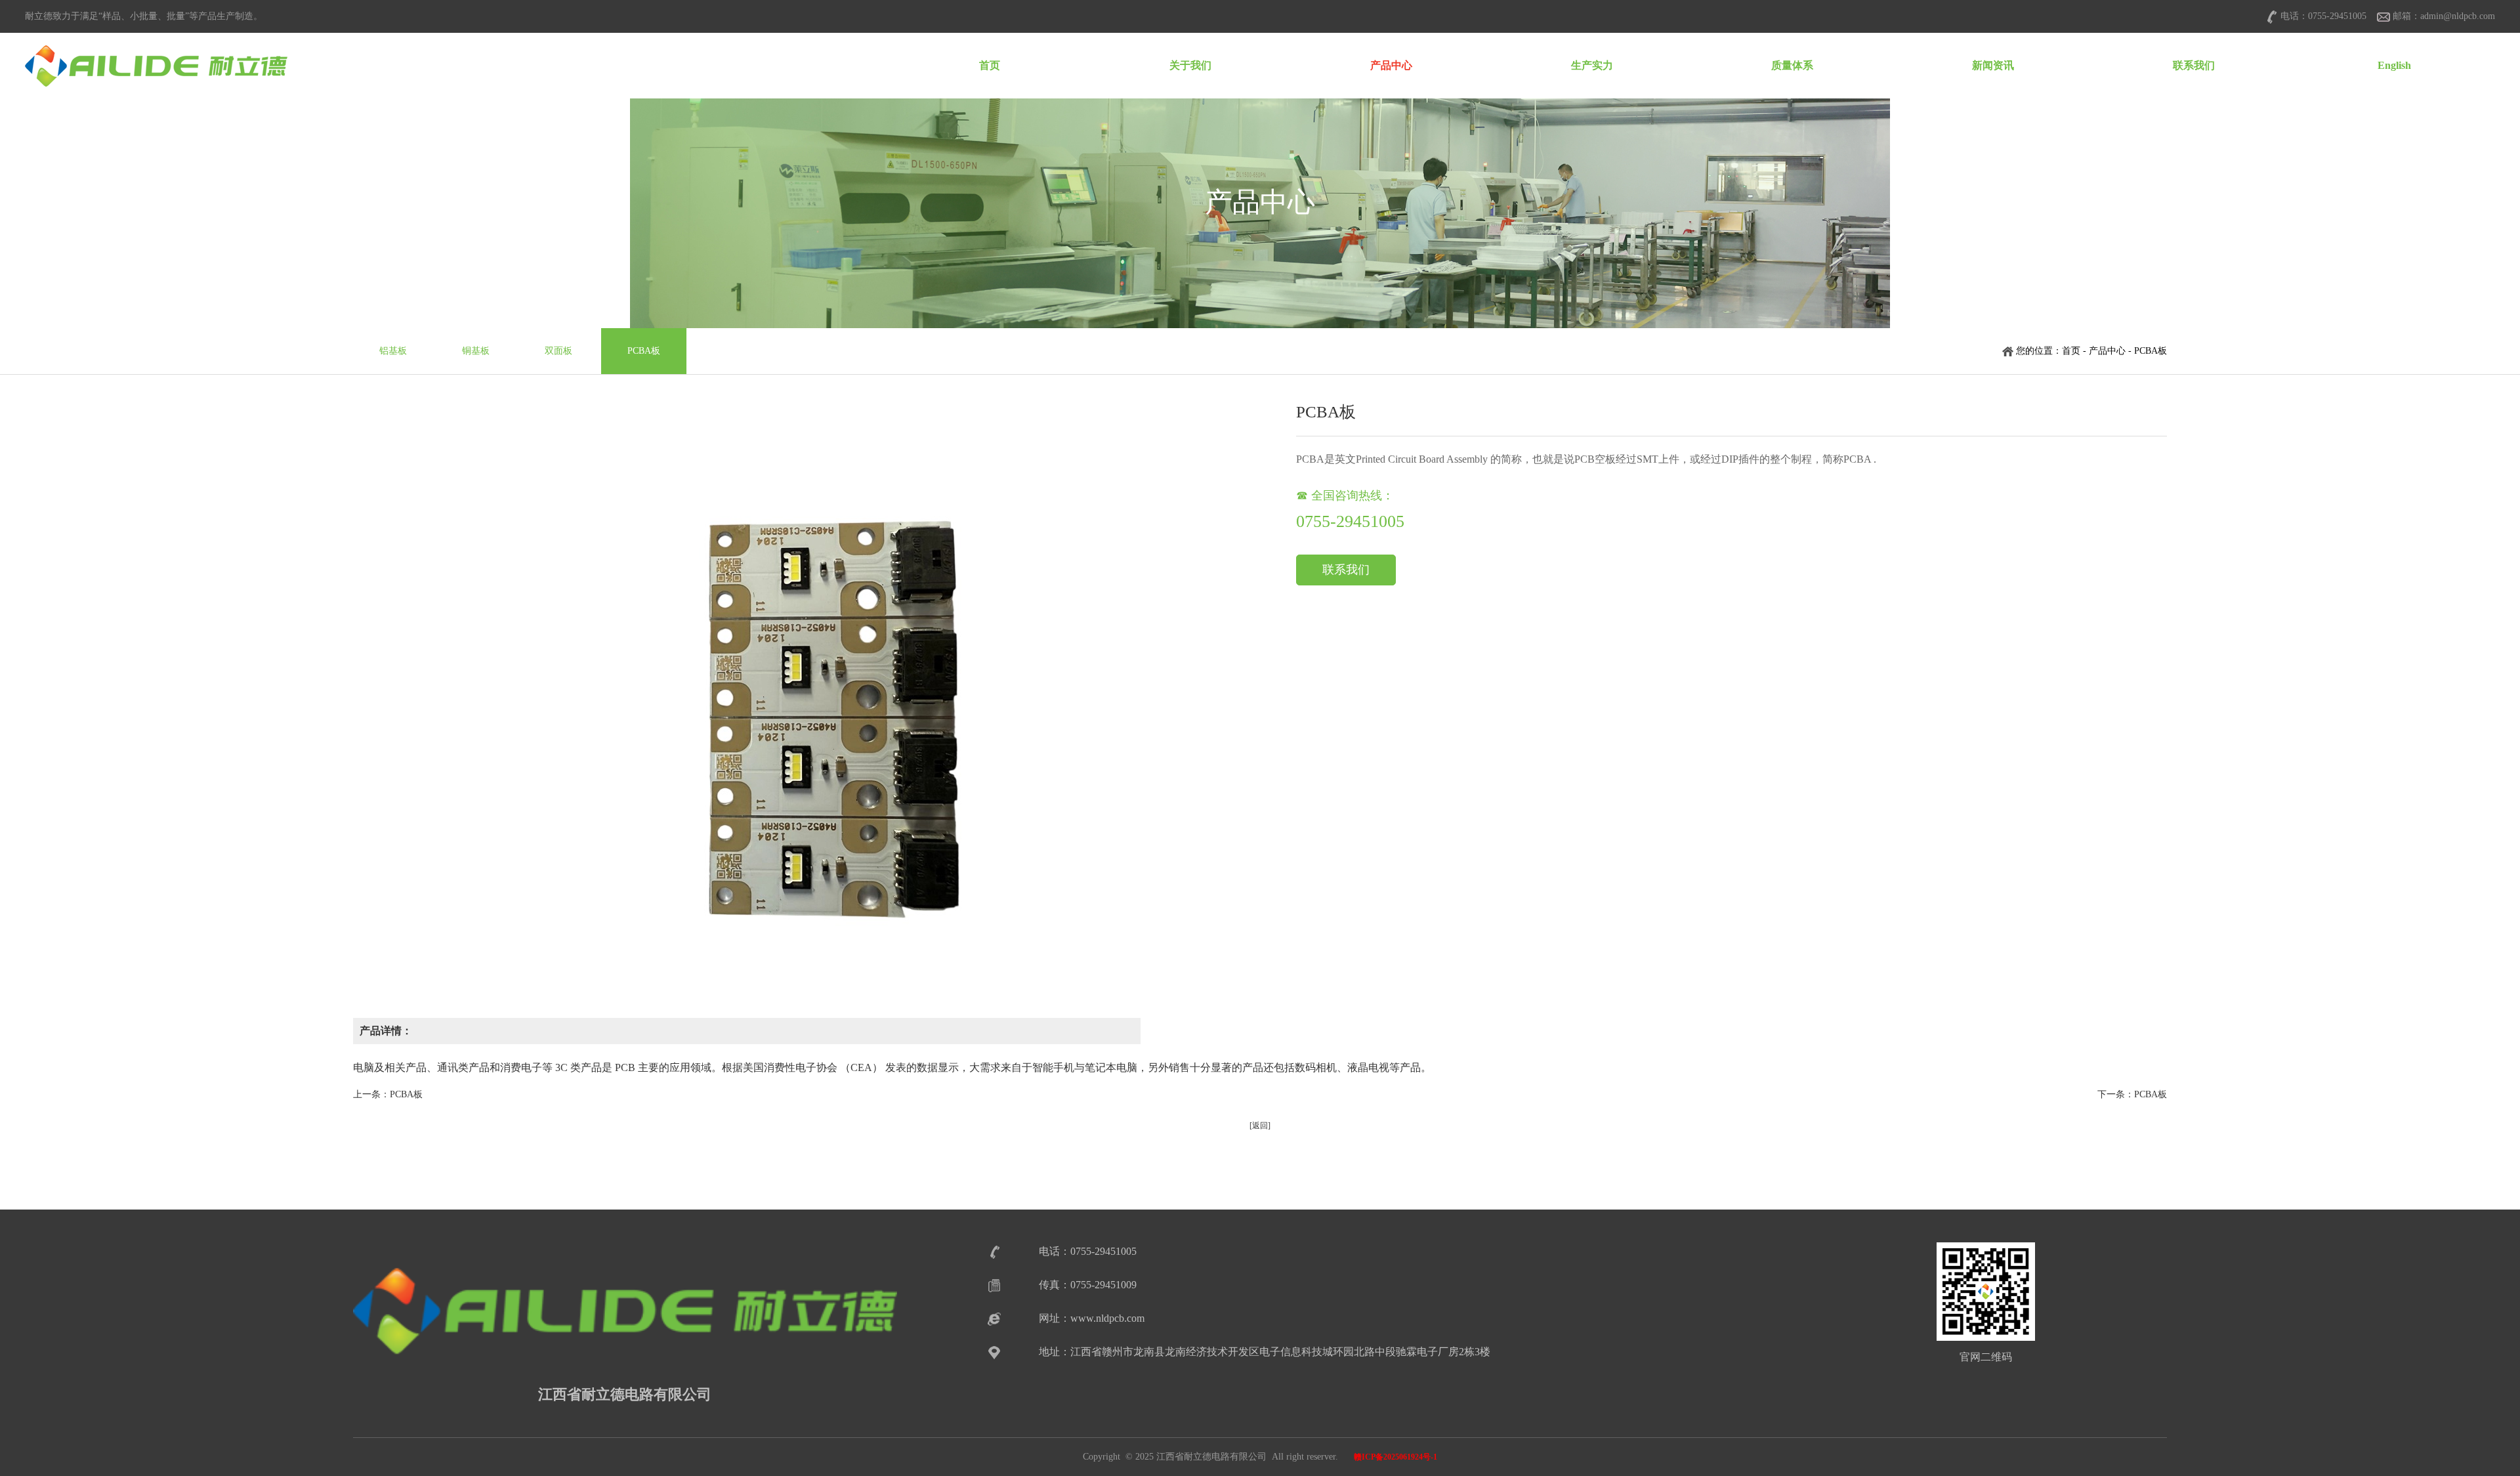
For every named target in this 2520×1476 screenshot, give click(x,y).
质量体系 (1792, 65)
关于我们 (1190, 65)
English (2394, 65)
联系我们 (2194, 65)
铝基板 (393, 351)
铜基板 (476, 351)
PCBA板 (644, 351)
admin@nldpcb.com (2458, 16)
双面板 (558, 351)
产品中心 (1391, 65)
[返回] (1260, 1126)
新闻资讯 (1993, 65)
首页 (990, 65)
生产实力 (1592, 65)
